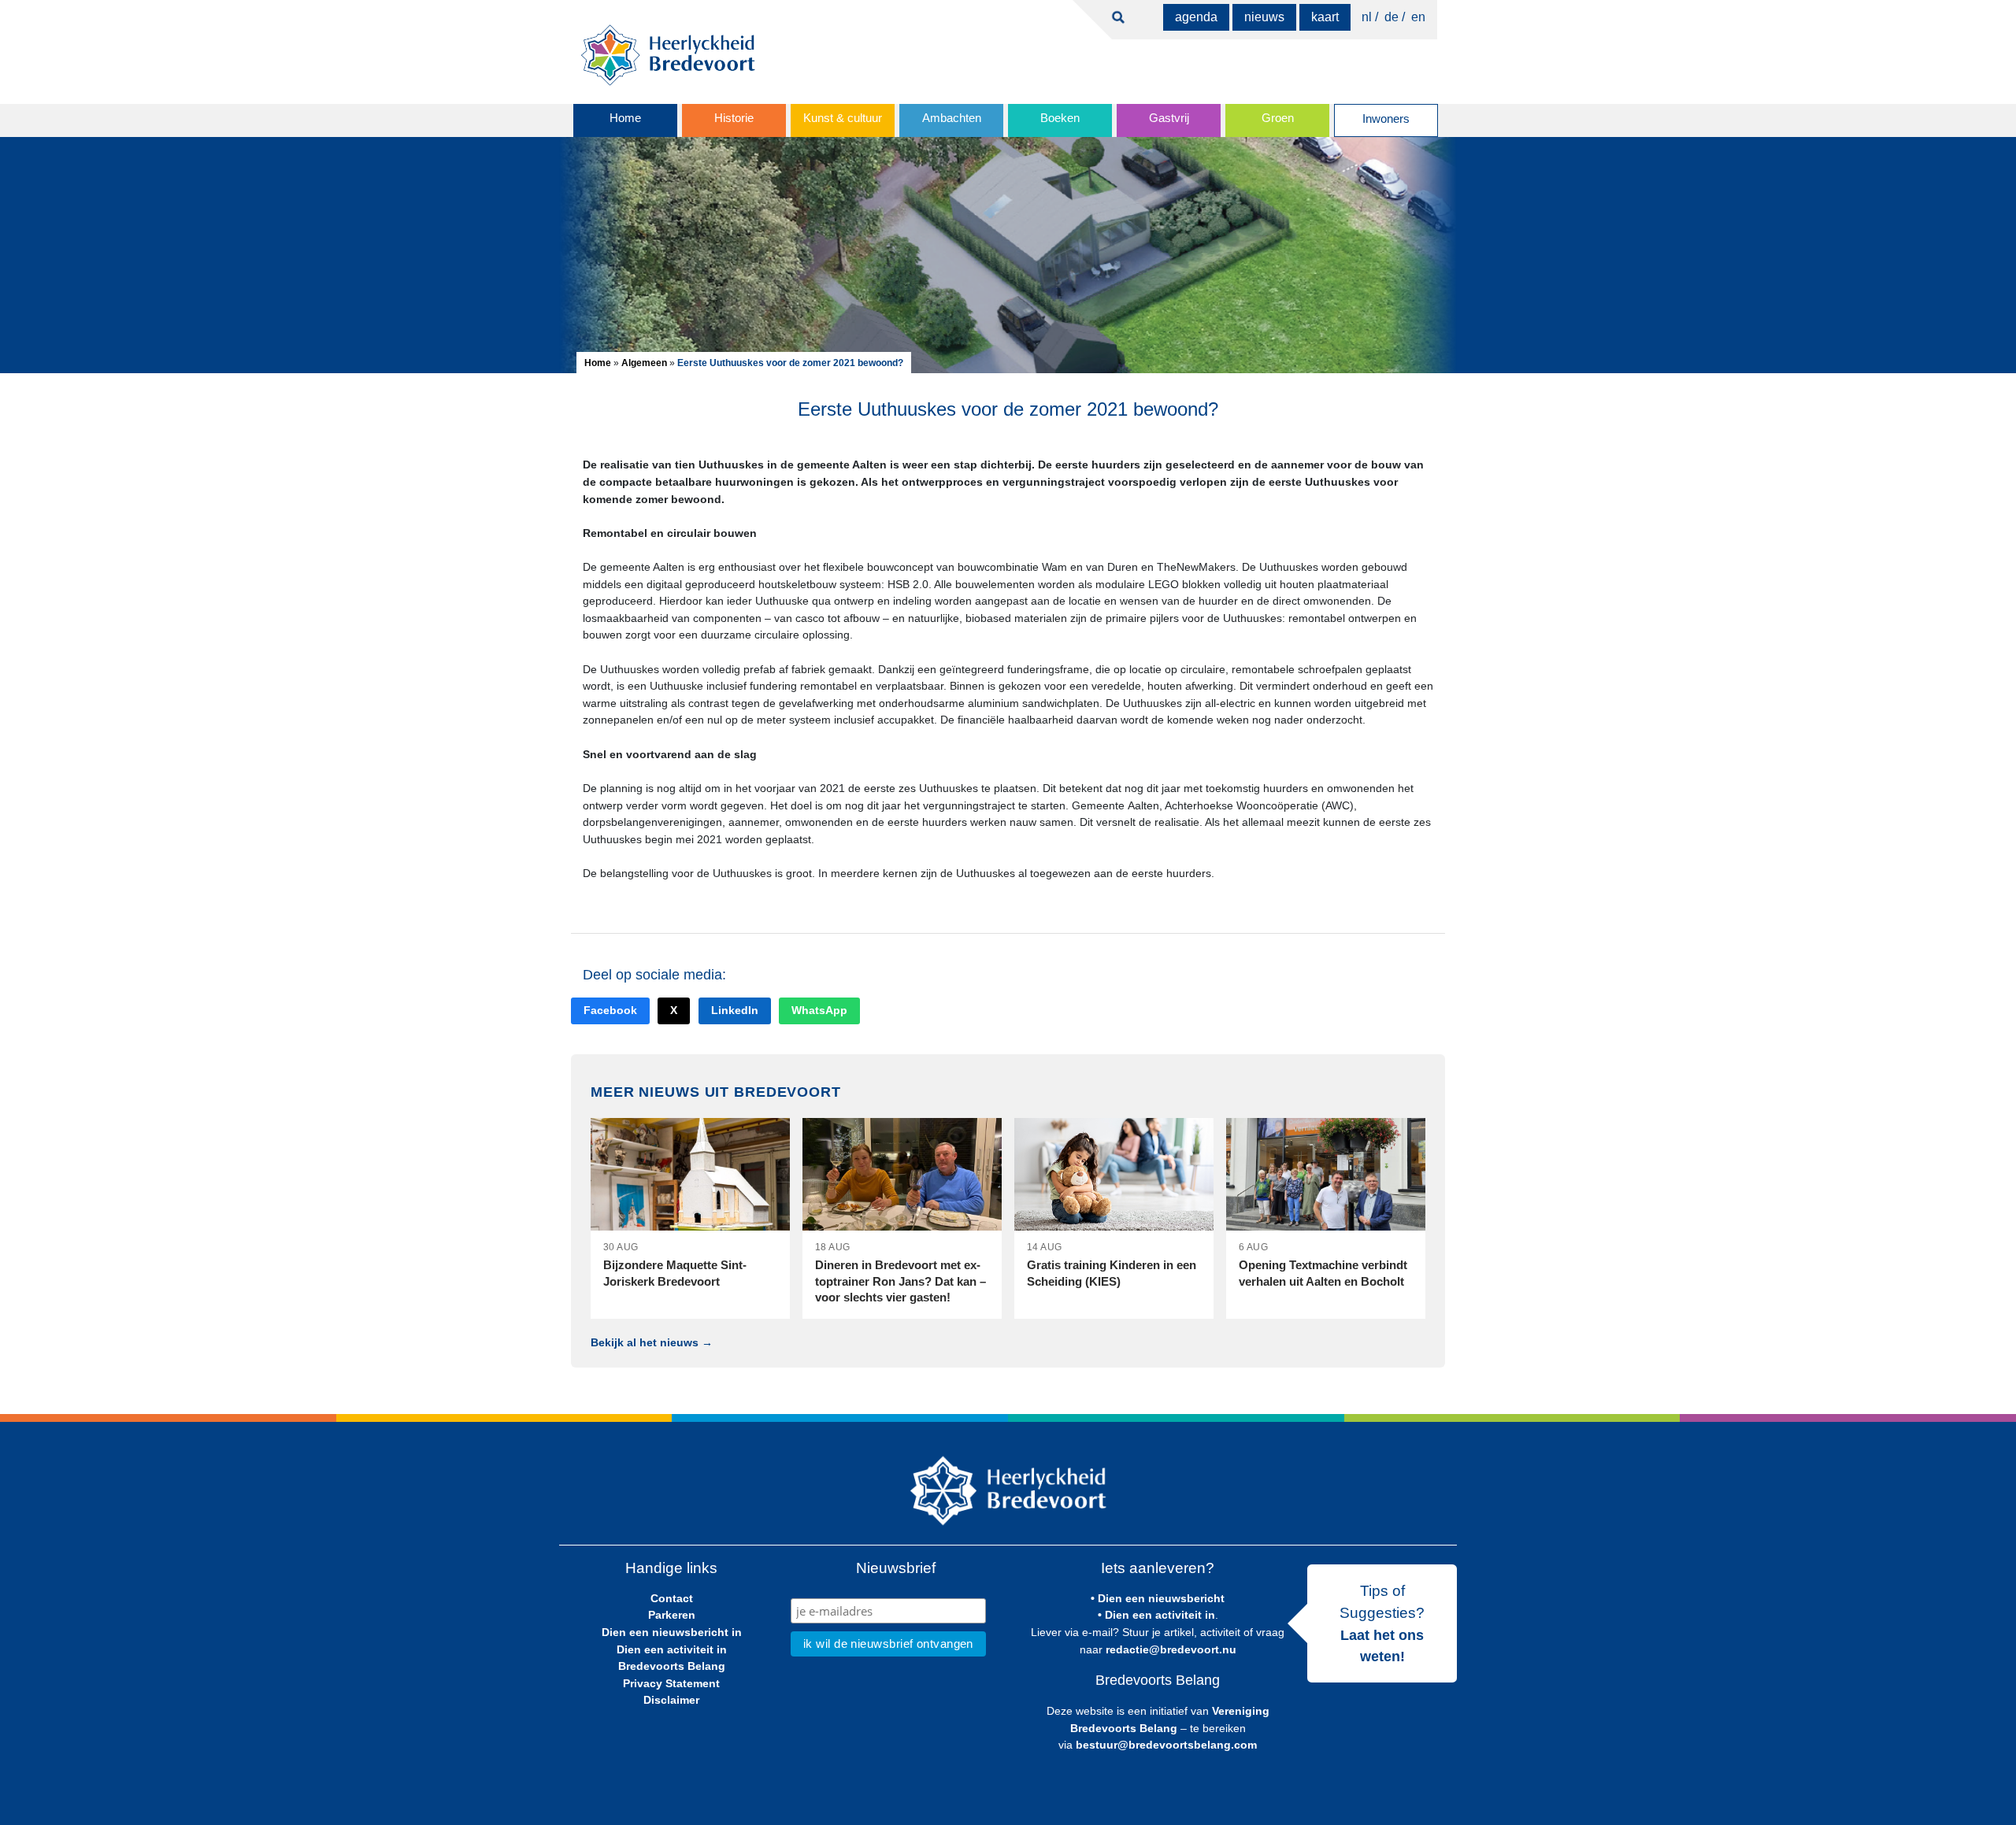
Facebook (610, 1011)
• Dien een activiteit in (1156, 1615)
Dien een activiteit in (672, 1649)
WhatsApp (819, 1011)
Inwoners (1386, 119)
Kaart (1325, 17)
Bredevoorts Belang (672, 1666)
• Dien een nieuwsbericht (1158, 1598)
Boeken (1060, 118)
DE (1392, 17)
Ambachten (952, 118)
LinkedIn (735, 1011)
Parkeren (672, 1615)
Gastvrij (1169, 118)
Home (625, 118)
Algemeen (644, 363)
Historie (734, 118)
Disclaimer (671, 1700)
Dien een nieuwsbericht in (672, 1632)
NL (1367, 17)
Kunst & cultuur (843, 118)
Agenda (1196, 17)
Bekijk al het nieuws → (652, 1342)
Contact (672, 1598)
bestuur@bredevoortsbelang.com (1166, 1745)
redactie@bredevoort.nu (1171, 1649)
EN (1418, 17)
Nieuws (1264, 17)
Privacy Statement (671, 1683)
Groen (1278, 118)
